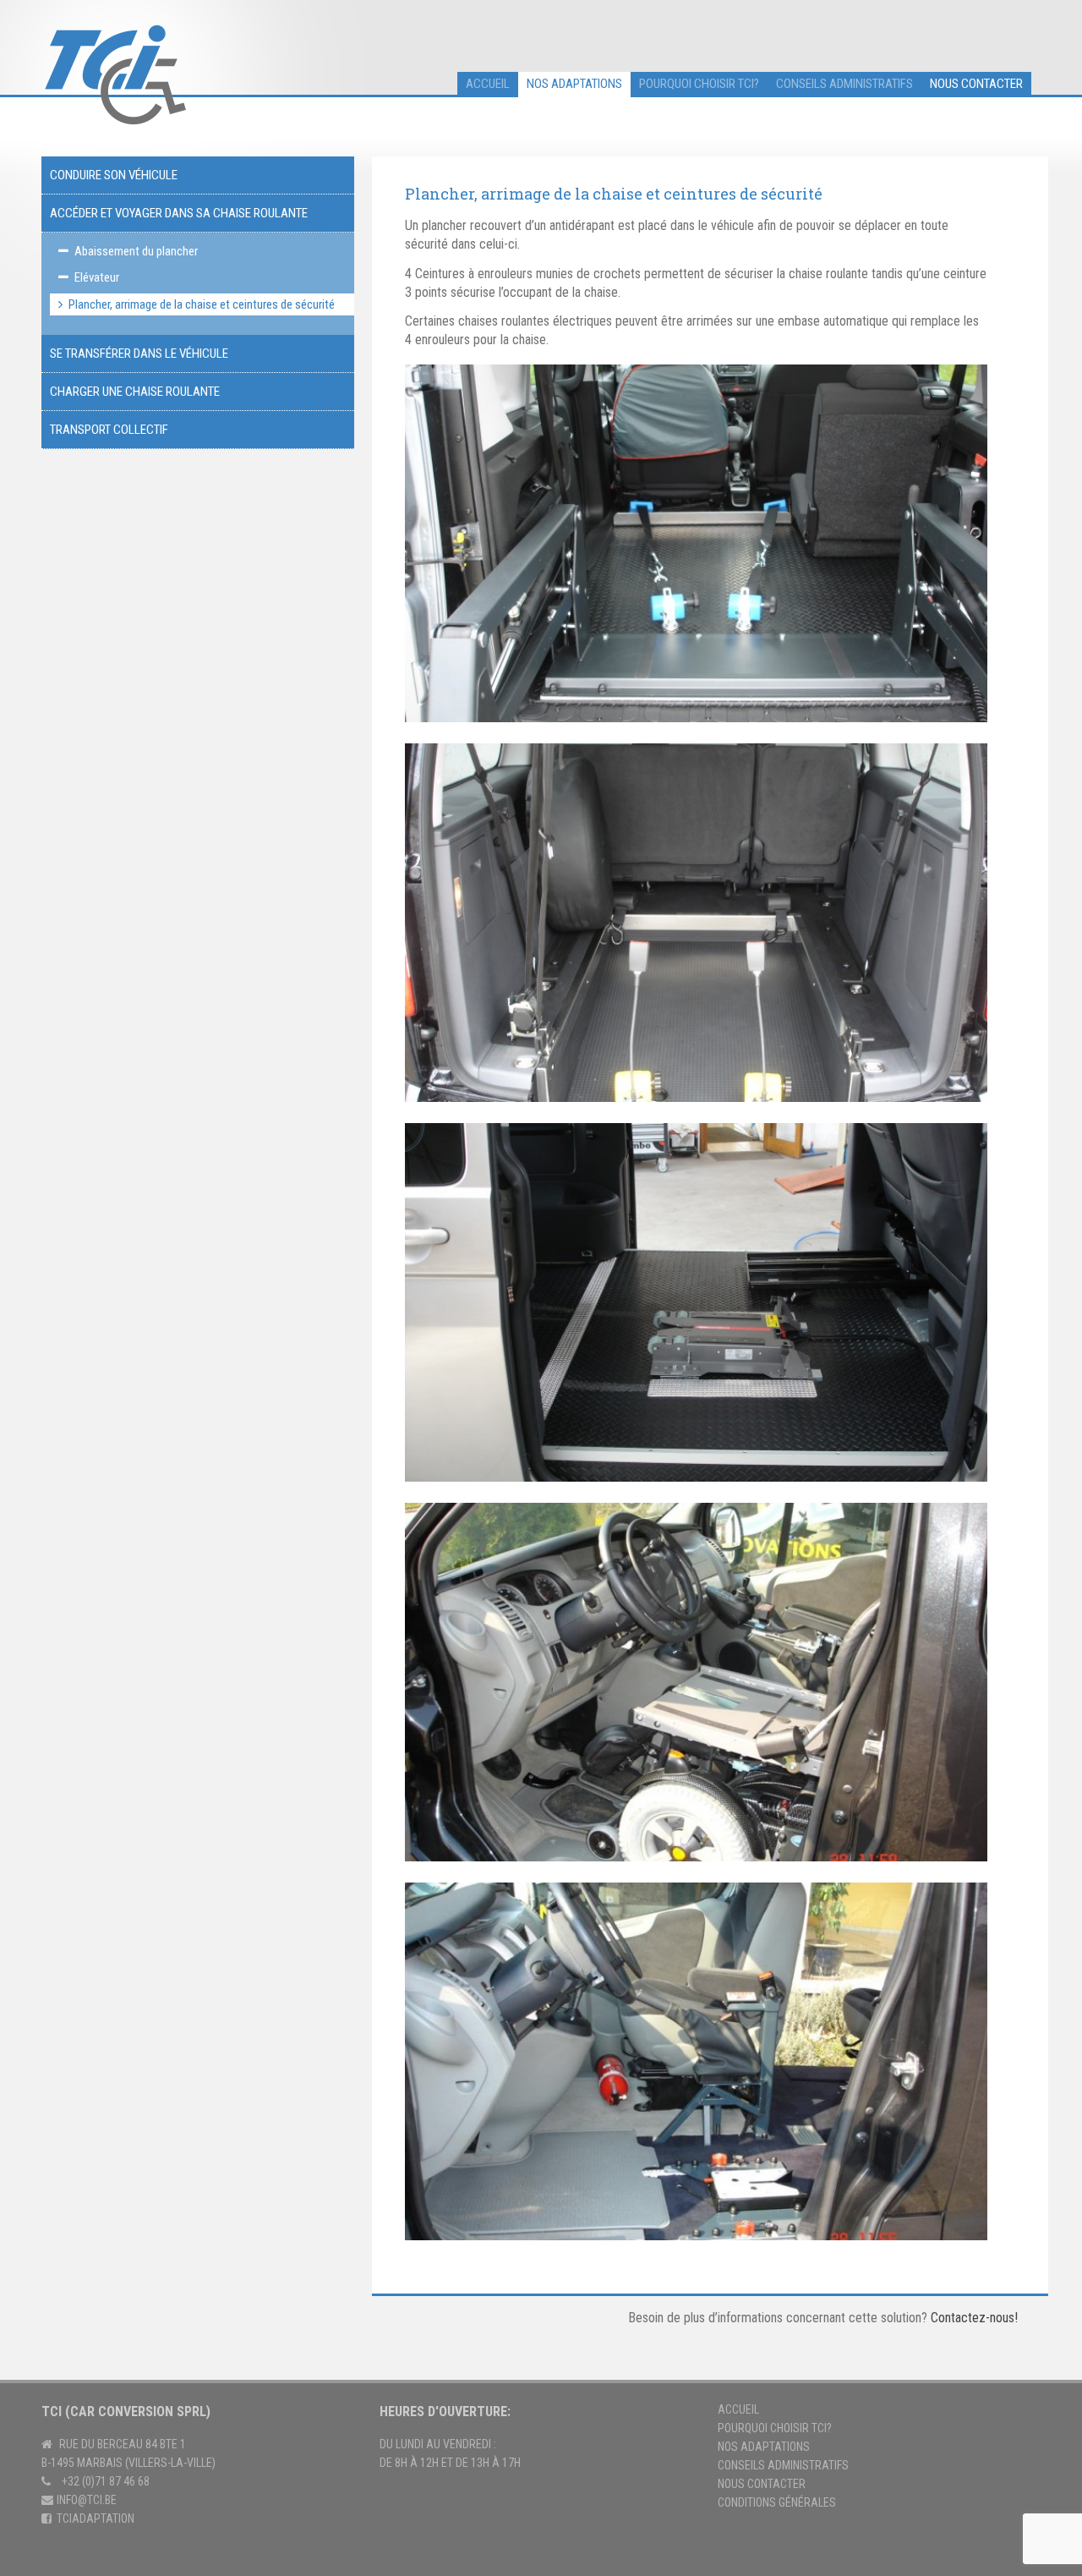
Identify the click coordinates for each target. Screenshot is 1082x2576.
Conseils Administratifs (783, 2465)
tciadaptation (96, 2518)
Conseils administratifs (844, 84)
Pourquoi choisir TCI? (699, 84)
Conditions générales (777, 2502)
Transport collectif (109, 430)
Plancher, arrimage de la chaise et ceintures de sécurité (202, 304)
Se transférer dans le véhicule (139, 354)
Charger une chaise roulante (135, 392)
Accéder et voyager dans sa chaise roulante (179, 213)
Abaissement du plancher (136, 251)
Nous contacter (976, 84)
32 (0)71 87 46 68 (109, 2481)
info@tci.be (87, 2500)
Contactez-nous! (974, 2318)
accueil (488, 84)
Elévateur (97, 277)
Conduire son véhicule (114, 175)
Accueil (738, 2409)
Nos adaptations (574, 84)
